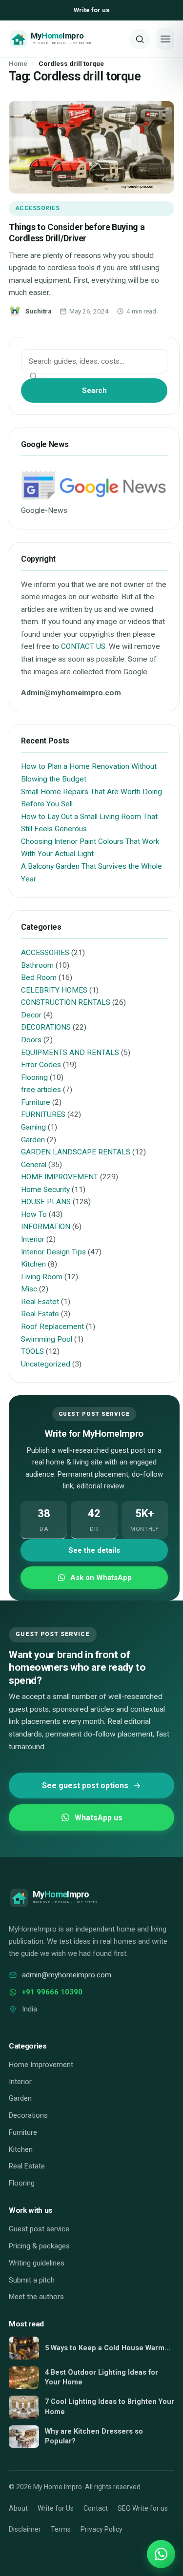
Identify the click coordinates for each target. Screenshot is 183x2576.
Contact (96, 2508)
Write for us (91, 10)
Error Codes (41, 1065)
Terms (61, 2529)
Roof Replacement (52, 1327)
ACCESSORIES (37, 208)
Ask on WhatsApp (101, 1578)
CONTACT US (83, 646)
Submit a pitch (32, 2280)
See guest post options (85, 1786)
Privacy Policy (102, 2529)
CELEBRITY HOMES (54, 990)
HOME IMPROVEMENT (60, 1177)
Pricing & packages (39, 2246)
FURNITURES (43, 1114)
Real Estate (40, 1314)
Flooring (34, 1077)
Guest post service (39, 2229)
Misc (29, 1289)
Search (94, 390)
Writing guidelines (37, 2263)
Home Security (45, 1190)
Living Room (42, 1277)
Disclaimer (25, 2529)
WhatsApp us (99, 1818)
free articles (41, 1090)
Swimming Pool (47, 1339)
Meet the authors (36, 2297)
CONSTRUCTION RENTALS (66, 1002)
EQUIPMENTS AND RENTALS (70, 1053)
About (18, 2508)
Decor (31, 1015)
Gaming (33, 1127)
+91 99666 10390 (52, 1992)
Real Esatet (40, 1302)
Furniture (36, 1102)
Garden (33, 1140)
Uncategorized (46, 1364)
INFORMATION (46, 1227)
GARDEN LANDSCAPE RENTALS (76, 1152)
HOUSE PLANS (46, 1202)
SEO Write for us (143, 2508)
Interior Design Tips (53, 1252)
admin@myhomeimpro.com (67, 1975)
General (34, 1165)
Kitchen (33, 1264)
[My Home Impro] (66, 39)
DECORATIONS (46, 1027)
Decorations (28, 2115)
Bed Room (39, 977)
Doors (31, 1040)
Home (18, 63)
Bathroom (37, 965)
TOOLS (32, 1351)
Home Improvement (41, 2065)
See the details (94, 1550)
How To (34, 1214)
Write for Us (56, 2508)
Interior (33, 1239)
